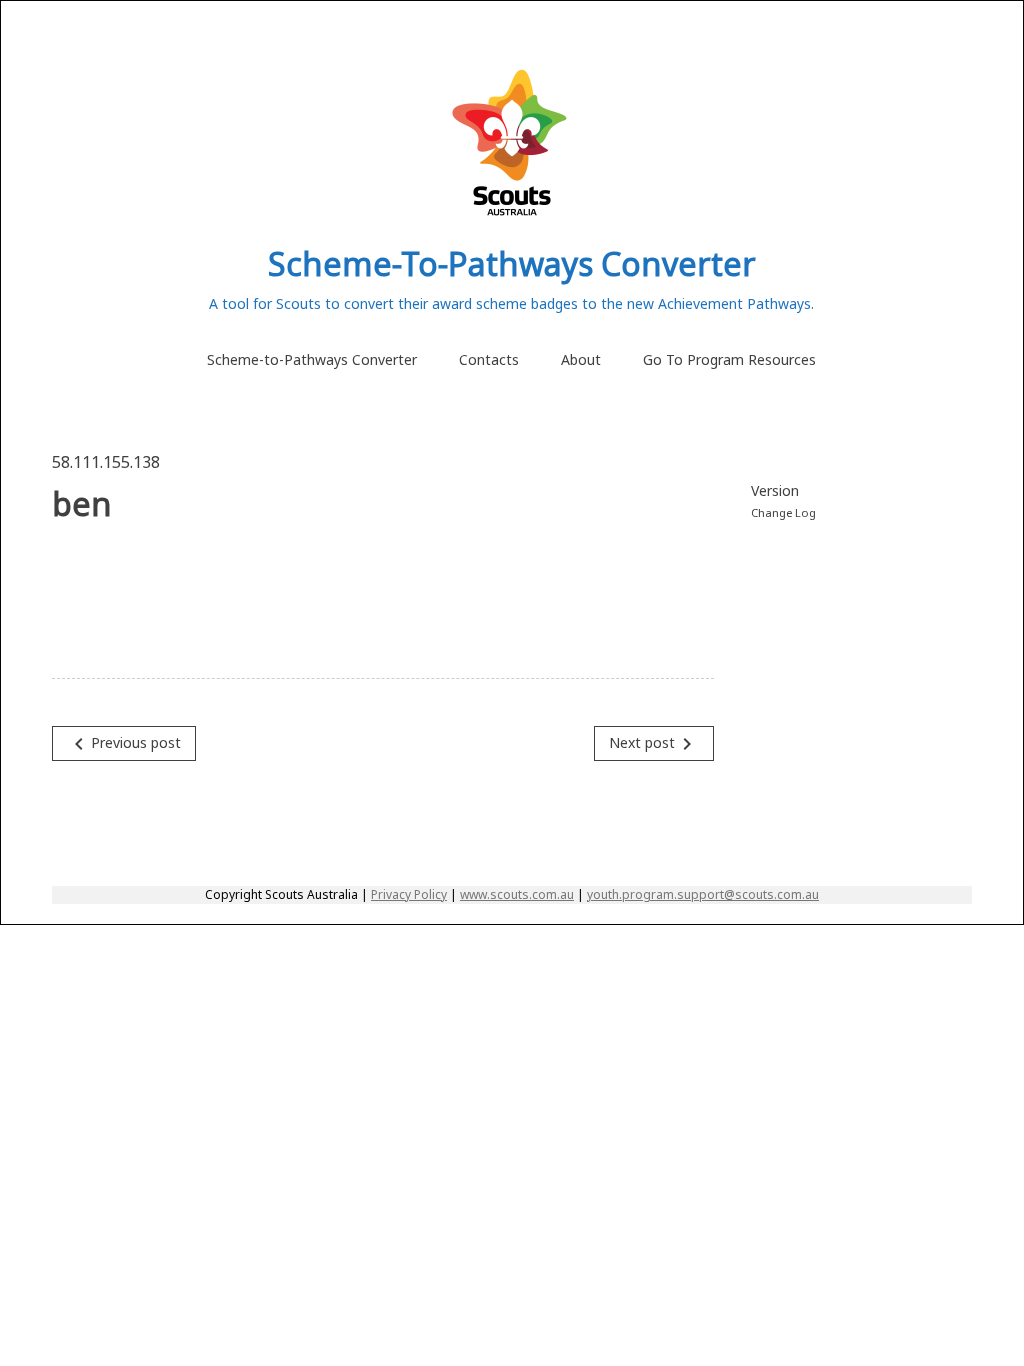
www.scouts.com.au (517, 894)
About (581, 359)
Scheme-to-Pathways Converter (312, 359)
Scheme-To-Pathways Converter (512, 263)
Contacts (489, 359)
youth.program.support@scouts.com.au (703, 894)
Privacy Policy (409, 894)
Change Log (783, 512)
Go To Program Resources (729, 359)
